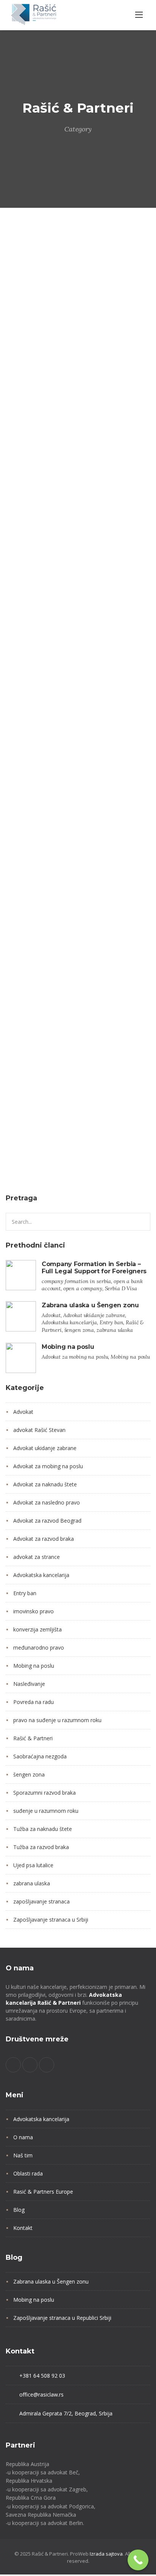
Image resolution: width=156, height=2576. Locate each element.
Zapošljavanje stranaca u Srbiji (51, 1920)
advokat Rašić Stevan (39, 1430)
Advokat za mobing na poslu (48, 1466)
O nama (23, 2137)
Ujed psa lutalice (33, 1865)
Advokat (20, 360)
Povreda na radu (34, 1702)
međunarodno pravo (39, 1647)
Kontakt (23, 2228)
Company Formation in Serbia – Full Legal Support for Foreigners (94, 1268)
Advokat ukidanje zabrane (73, 360)
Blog (19, 2210)
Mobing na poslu (68, 1347)
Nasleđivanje (94, 645)
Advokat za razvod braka (44, 1539)
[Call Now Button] (138, 2560)
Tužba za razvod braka (41, 1847)
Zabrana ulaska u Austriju (47, 889)
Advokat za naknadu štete (45, 1484)
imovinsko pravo (34, 1611)
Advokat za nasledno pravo (74, 631)
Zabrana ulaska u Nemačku (49, 1147)
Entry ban (90, 374)
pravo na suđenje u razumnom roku (57, 1720)
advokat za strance (37, 1557)
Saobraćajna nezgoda (40, 1756)
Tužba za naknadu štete (43, 1829)
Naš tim (23, 2155)
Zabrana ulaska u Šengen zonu (56, 402)
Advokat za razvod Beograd (47, 1521)
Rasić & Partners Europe (43, 2192)
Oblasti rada (28, 2173)
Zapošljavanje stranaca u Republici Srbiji (62, 2318)
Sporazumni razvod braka (44, 1793)
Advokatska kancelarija (39, 374)
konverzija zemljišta (37, 1629)
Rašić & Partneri (31, 388)
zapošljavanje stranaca (41, 1901)
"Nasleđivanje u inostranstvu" (53, 673)
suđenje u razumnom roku (46, 1811)
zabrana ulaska (123, 388)
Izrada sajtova (106, 2554)
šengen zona (78, 388)
